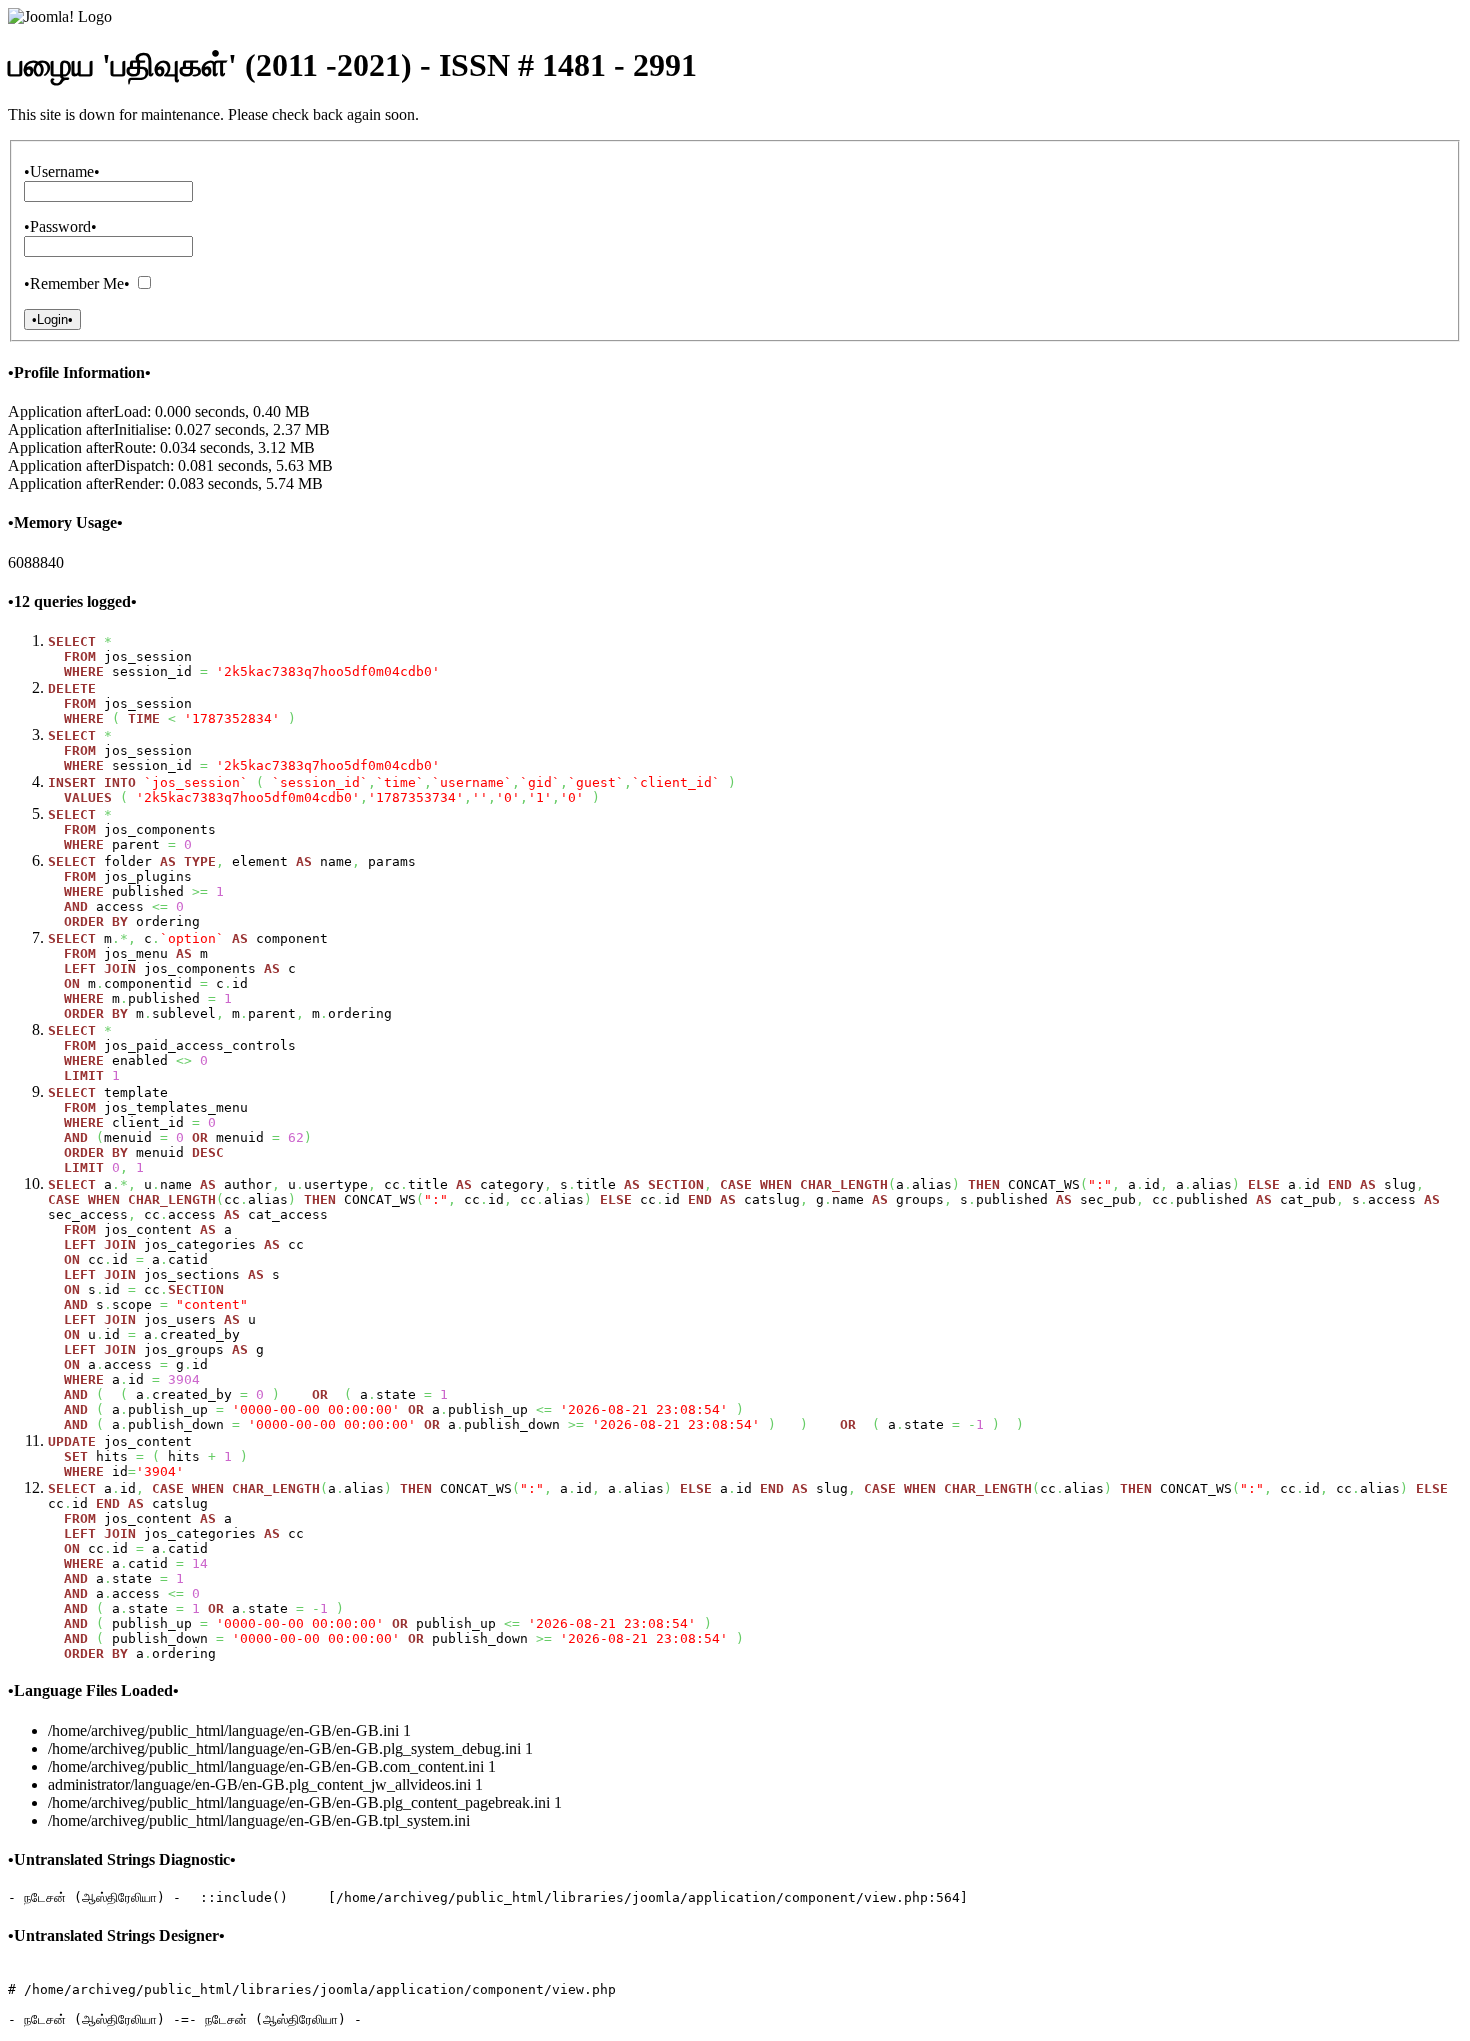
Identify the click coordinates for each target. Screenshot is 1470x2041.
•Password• (60, 226)
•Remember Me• (77, 283)
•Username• (62, 171)
